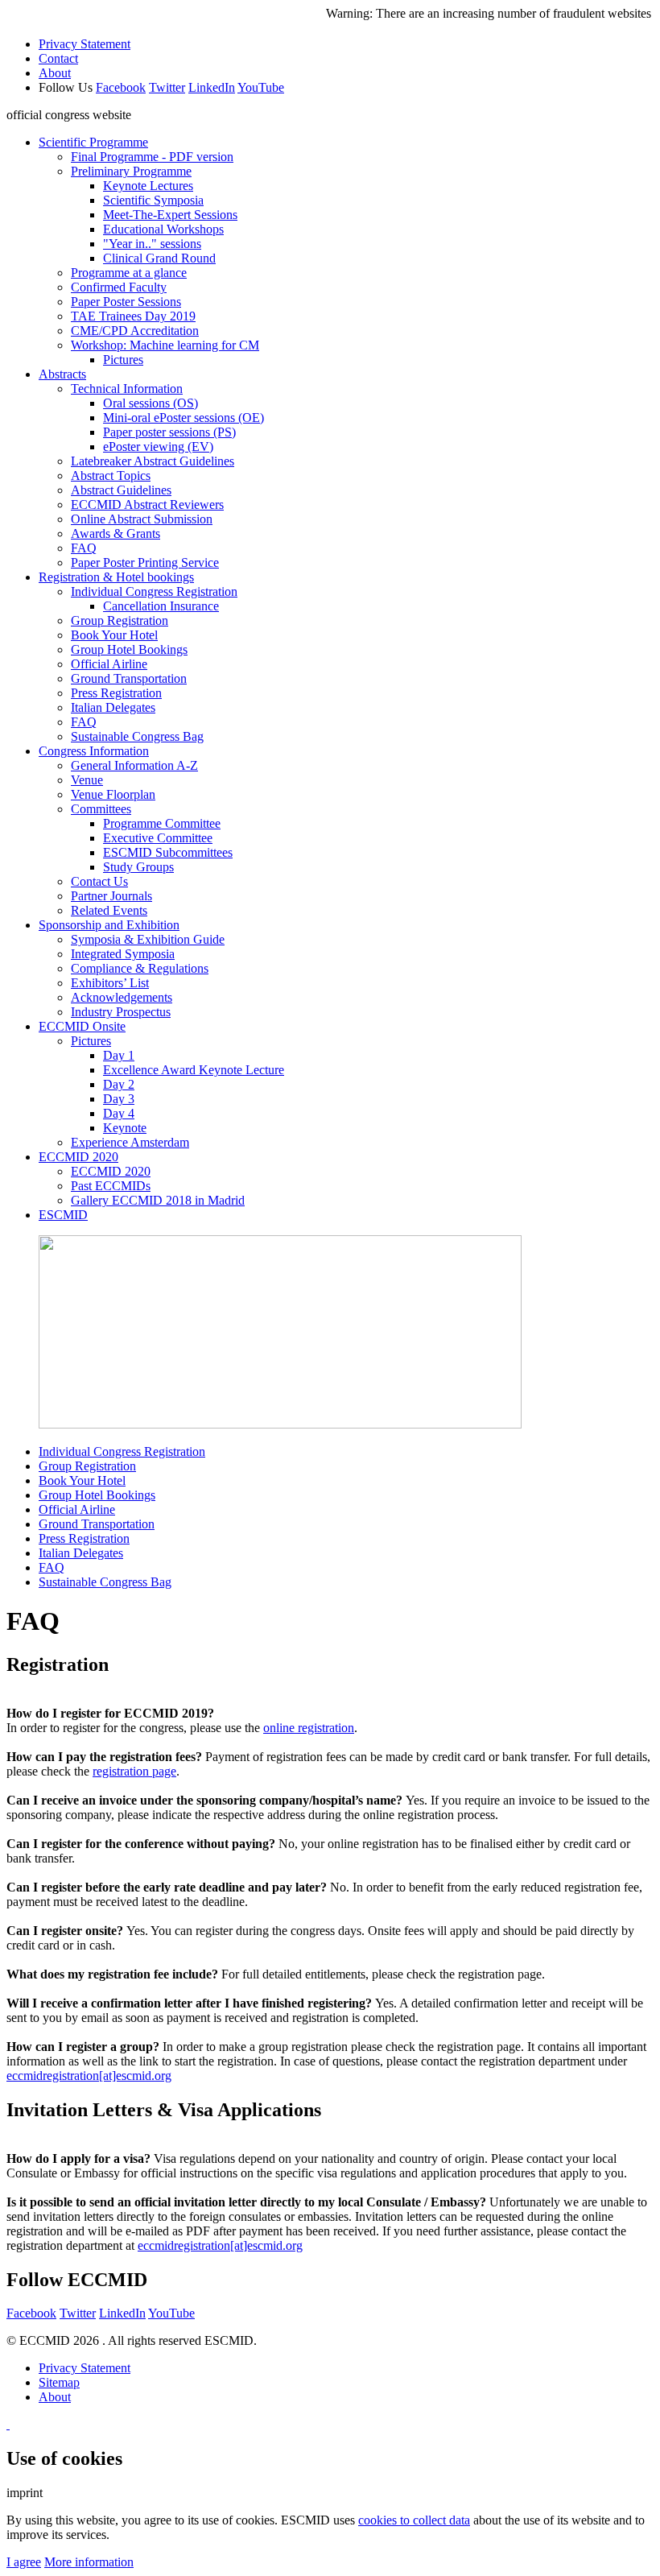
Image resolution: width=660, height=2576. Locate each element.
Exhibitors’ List (110, 983)
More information (89, 2562)
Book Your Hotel (114, 635)
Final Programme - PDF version (152, 157)
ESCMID (63, 1215)
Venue (87, 780)
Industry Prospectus (121, 1012)
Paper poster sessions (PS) (169, 432)
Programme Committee (162, 823)
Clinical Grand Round (159, 258)
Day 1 (119, 1055)
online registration (309, 1728)
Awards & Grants (115, 533)
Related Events (109, 910)
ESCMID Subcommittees (168, 852)
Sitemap (59, 2382)
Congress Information (94, 751)
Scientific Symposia (153, 200)
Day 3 (119, 1099)
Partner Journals (111, 896)
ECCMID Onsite (82, 1026)
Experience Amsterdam (130, 1142)
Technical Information (127, 389)
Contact (58, 58)
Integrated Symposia (123, 954)
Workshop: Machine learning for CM (165, 345)
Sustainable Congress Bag (137, 736)
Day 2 (119, 1084)
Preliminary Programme (131, 171)
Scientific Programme (93, 142)
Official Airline (109, 664)
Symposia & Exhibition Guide (148, 939)
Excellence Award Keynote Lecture (194, 1070)
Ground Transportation (129, 678)
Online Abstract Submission (142, 519)
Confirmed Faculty (119, 287)
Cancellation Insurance (161, 606)
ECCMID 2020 (78, 1157)
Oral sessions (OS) (151, 403)
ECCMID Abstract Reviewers (147, 504)
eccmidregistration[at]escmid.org (89, 2076)
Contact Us (99, 881)
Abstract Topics (111, 476)
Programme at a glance (129, 273)
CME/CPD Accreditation (135, 331)
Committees (101, 809)
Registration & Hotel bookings (116, 577)
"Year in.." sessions (152, 244)
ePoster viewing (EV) (158, 447)
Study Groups (138, 867)
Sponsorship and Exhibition (109, 925)
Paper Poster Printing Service (145, 562)
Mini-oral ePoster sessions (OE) (184, 418)
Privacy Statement (85, 44)
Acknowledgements (122, 997)
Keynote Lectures (148, 186)
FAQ (84, 548)
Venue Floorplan (113, 794)
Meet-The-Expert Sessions (170, 215)
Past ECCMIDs (111, 1186)
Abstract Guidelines (121, 490)
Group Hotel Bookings (129, 649)
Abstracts (62, 374)
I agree (24, 2562)
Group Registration (120, 620)
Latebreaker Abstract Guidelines (153, 461)
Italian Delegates (113, 707)
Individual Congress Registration (154, 591)
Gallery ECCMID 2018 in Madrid (158, 1200)
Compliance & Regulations (140, 968)
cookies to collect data (414, 2520)
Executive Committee (158, 838)
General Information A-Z (134, 765)
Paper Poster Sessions (126, 302)
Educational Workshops (163, 229)
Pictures (123, 360)
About (55, 73)
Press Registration (116, 693)
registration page (134, 1771)
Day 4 (119, 1113)
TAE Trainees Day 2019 (133, 316)
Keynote (125, 1128)
